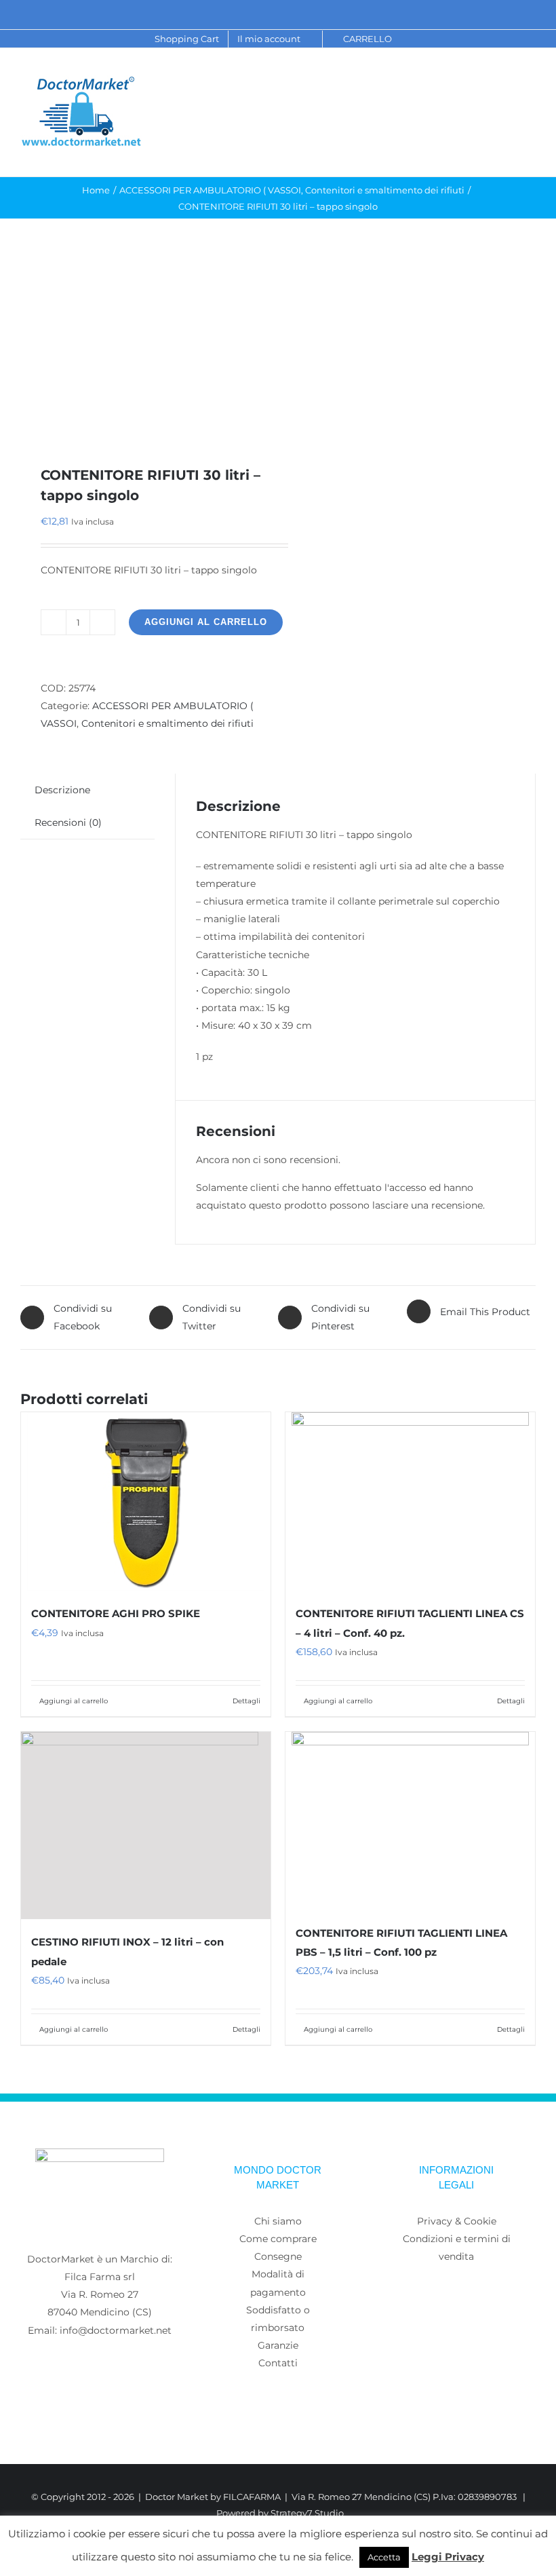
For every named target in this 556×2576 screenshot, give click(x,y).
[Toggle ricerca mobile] (506, 89)
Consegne (278, 2256)
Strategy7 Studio (307, 2513)
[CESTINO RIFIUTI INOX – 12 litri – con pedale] (146, 1826)
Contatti (278, 2363)
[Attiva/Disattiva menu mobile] (530, 89)
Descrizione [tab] (62, 790)
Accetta (384, 2557)
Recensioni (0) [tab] (68, 822)
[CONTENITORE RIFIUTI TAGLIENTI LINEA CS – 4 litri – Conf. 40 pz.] (410, 1501)
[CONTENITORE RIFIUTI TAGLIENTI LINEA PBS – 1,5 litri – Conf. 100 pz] (410, 1821)
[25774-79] (144, 342)
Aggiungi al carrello (206, 622)
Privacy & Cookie (457, 2221)
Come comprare (278, 2239)
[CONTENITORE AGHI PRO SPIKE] (146, 1501)
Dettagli (246, 1701)
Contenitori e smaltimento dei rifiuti (167, 723)
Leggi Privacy (448, 2557)
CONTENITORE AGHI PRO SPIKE (116, 1613)
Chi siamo (278, 2221)
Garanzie (278, 2345)
